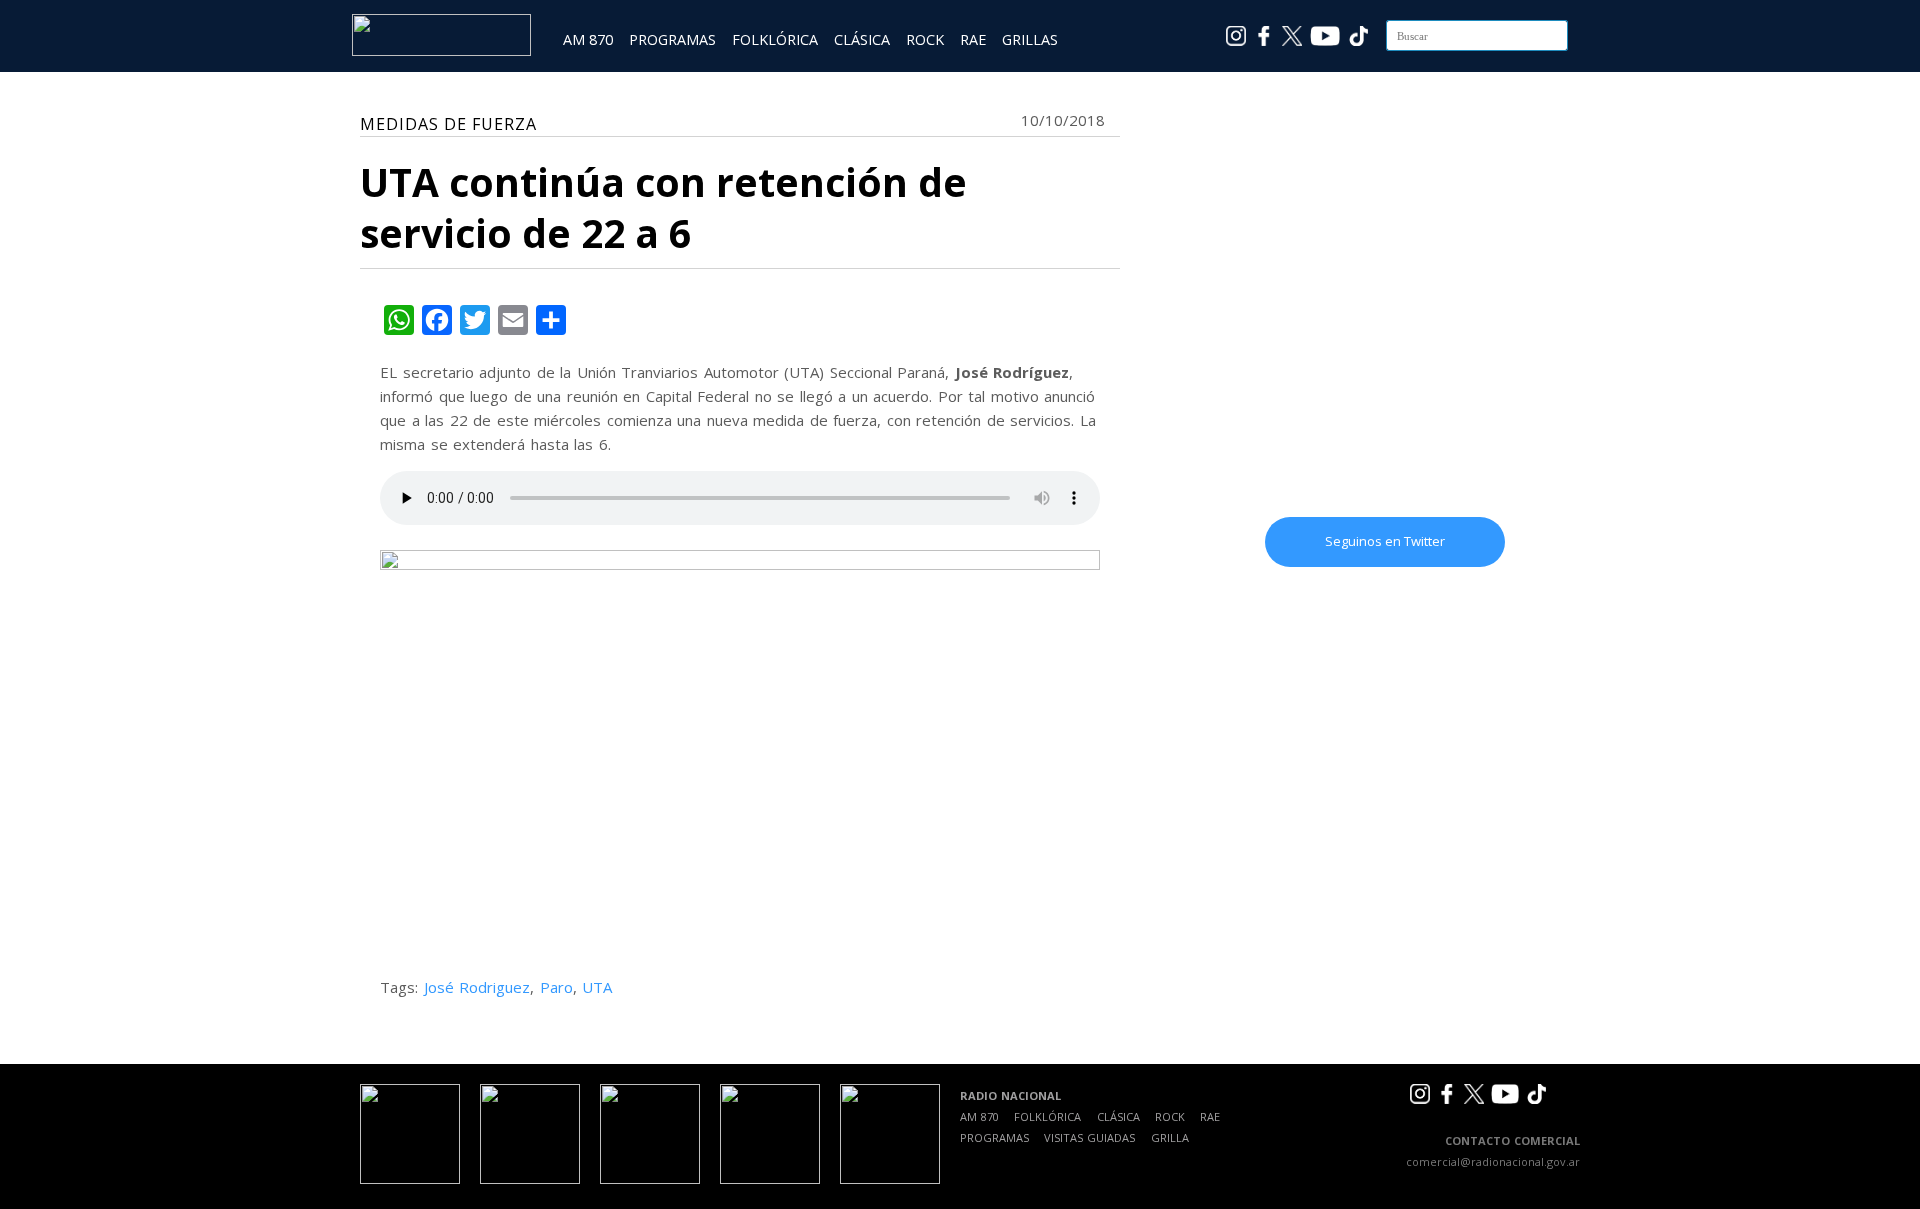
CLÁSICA (862, 39)
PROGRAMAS (672, 39)
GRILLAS (1030, 39)
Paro (556, 987)
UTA (597, 987)
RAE (973, 39)
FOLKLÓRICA (775, 39)
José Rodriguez (477, 987)
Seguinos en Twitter (1385, 541)
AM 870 (588, 39)
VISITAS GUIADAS (1089, 1137)
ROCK (925, 39)
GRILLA (1170, 1137)
